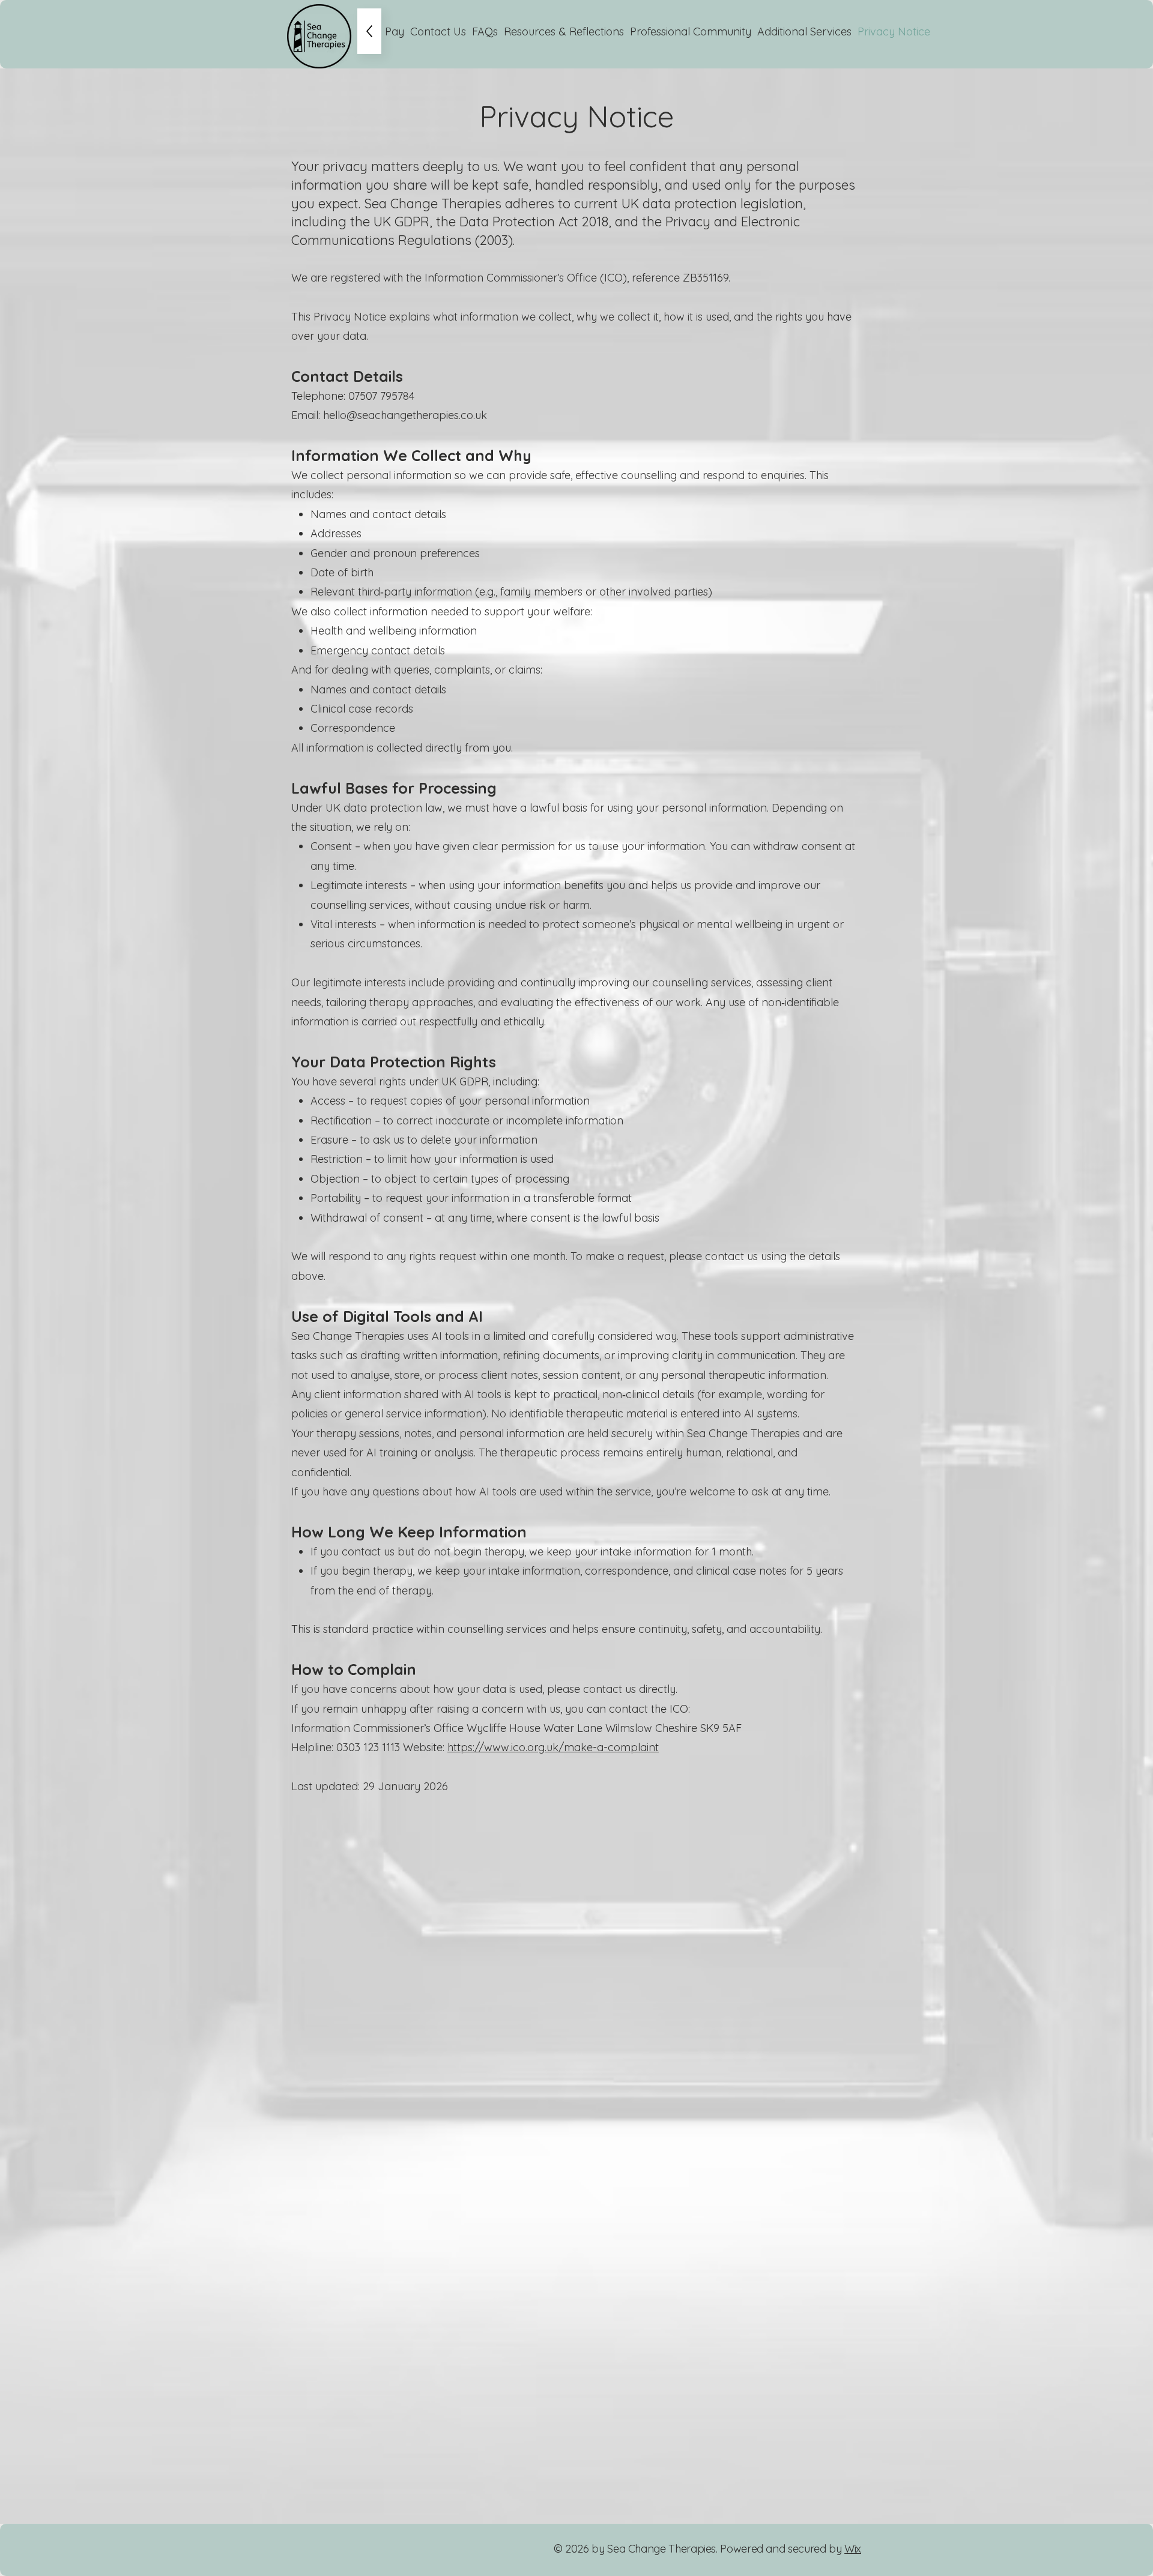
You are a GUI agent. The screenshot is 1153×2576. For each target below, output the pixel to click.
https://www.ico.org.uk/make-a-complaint (553, 1747)
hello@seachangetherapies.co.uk (405, 415)
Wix (853, 2549)
